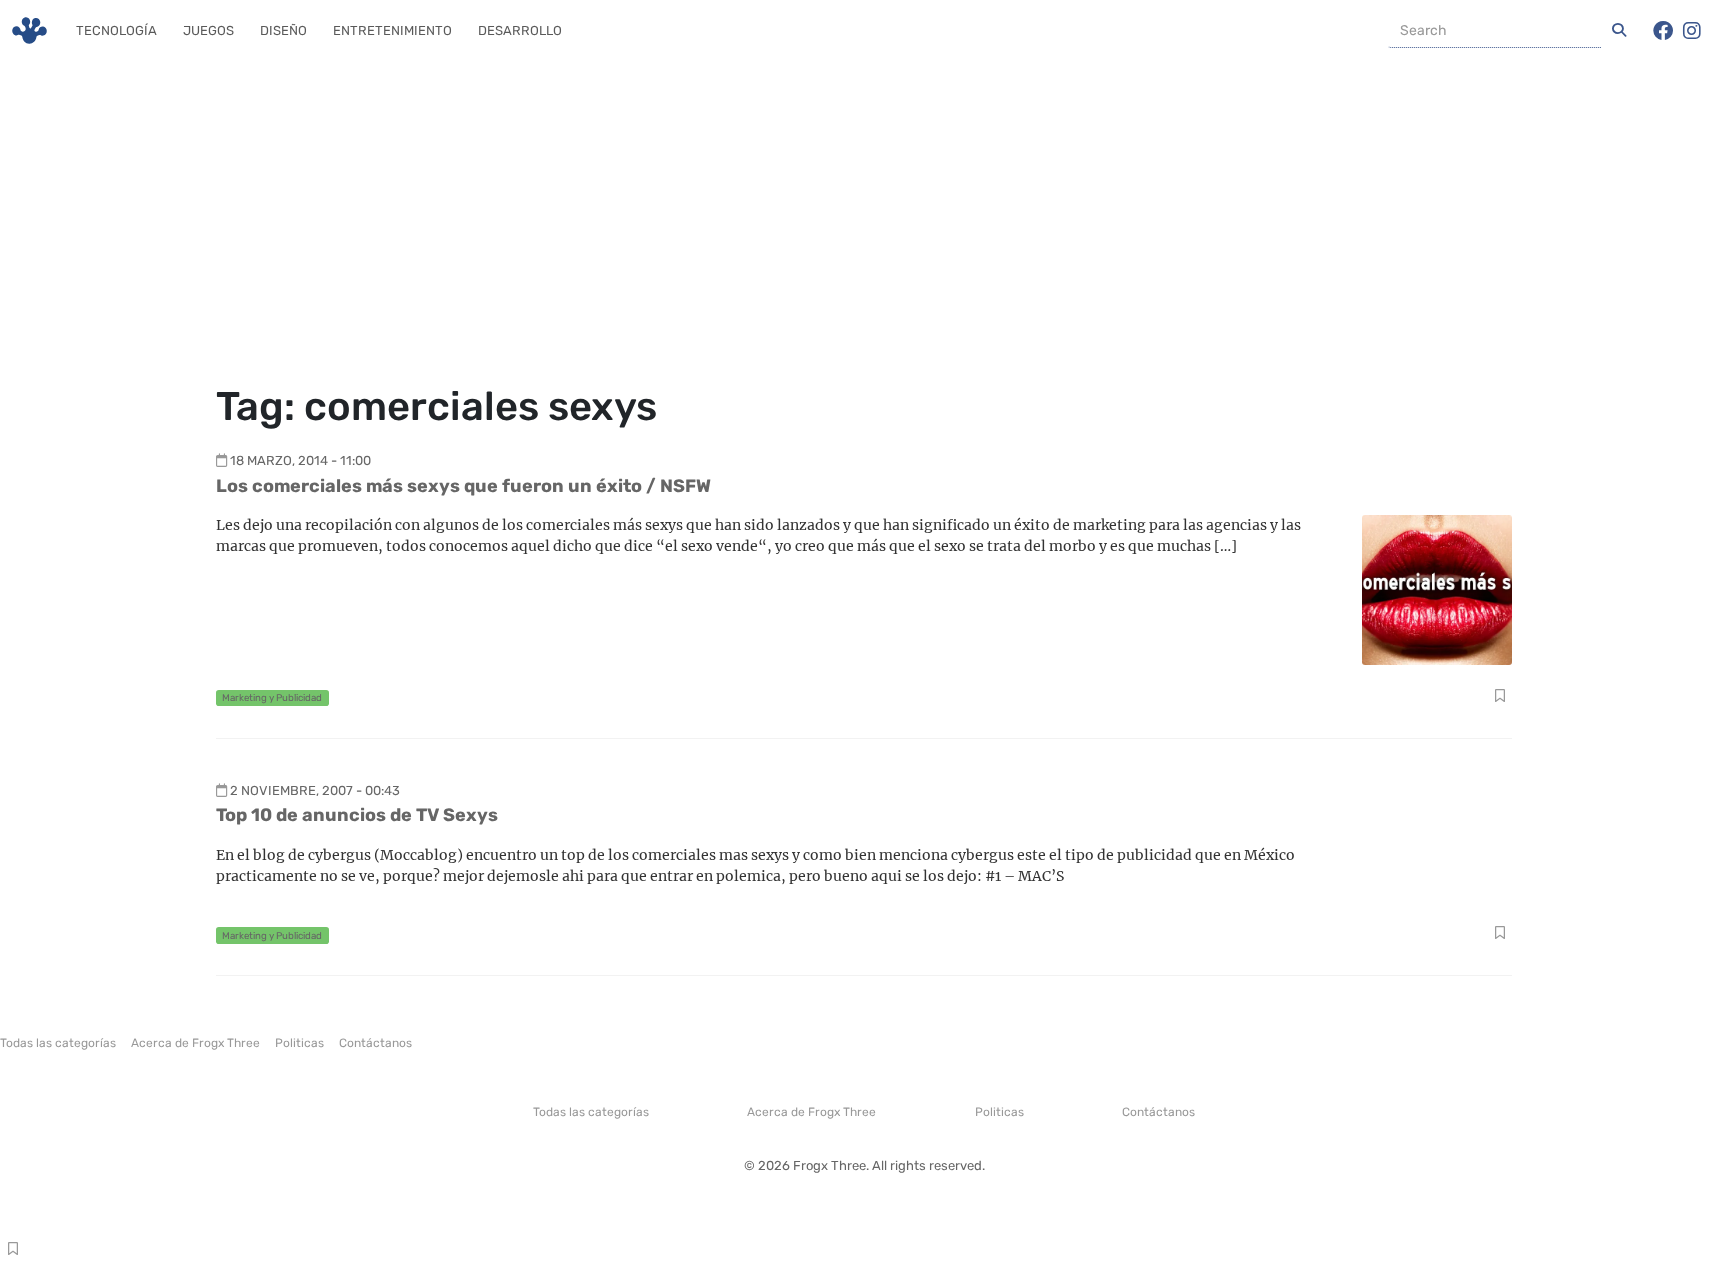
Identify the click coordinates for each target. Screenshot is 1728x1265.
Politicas (299, 1043)
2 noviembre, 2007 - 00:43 (315, 790)
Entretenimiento (392, 30)
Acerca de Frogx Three (195, 1043)
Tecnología (116, 30)
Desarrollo (520, 30)
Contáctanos (375, 1043)
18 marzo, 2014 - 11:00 (300, 460)
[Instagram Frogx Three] (1692, 31)
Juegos (208, 30)
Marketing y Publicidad (272, 697)
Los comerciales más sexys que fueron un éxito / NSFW (463, 486)
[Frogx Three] (29, 30)
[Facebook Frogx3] (1663, 31)
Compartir (1499, 698)
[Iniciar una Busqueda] (1619, 31)
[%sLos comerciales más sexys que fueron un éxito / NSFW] (1437, 588)
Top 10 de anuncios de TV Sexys (357, 815)
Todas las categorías (58, 1043)
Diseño (283, 30)
